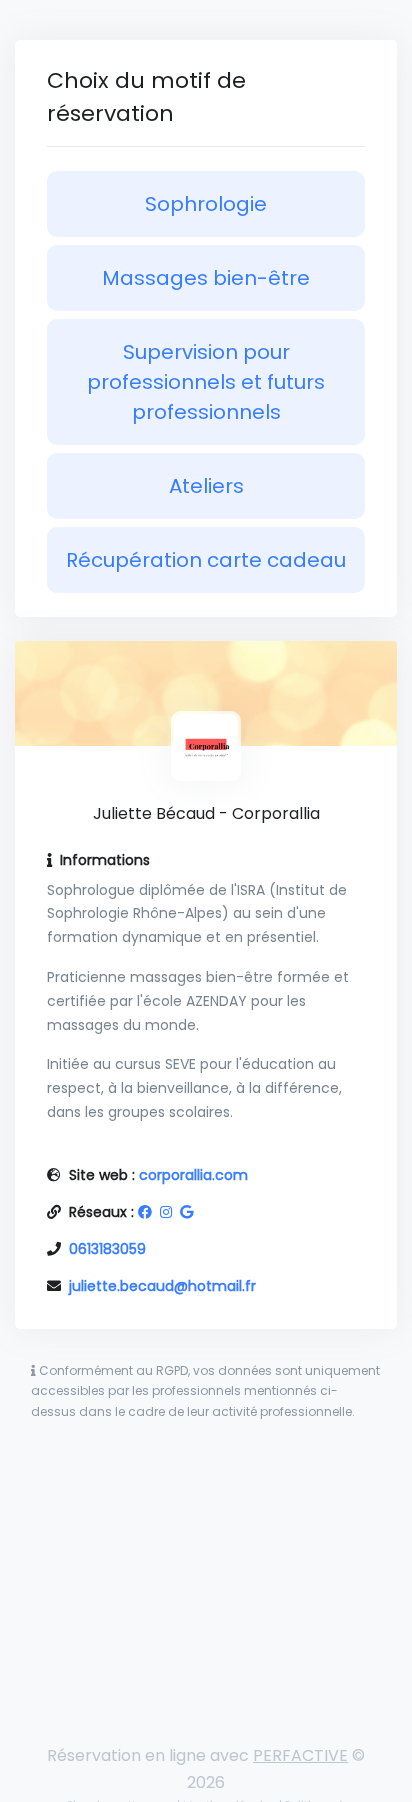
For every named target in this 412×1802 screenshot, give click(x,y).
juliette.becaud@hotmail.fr (162, 1286)
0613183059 (107, 1249)
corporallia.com (193, 1175)
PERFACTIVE (300, 1755)
